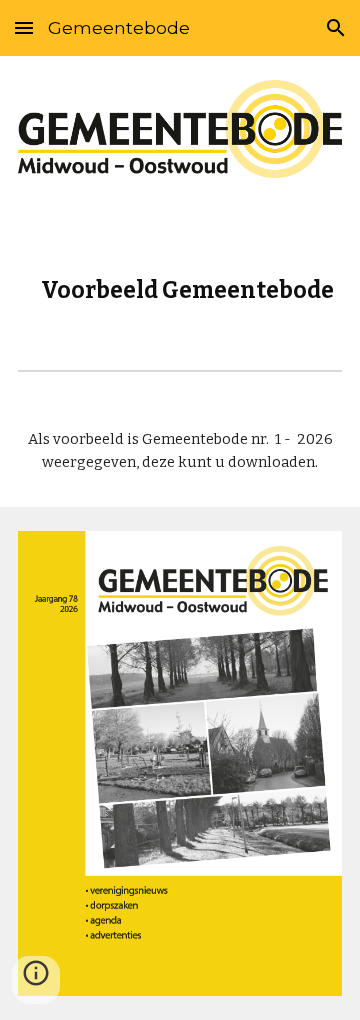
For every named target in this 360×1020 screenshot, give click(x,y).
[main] (180, 269)
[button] (24, 27)
